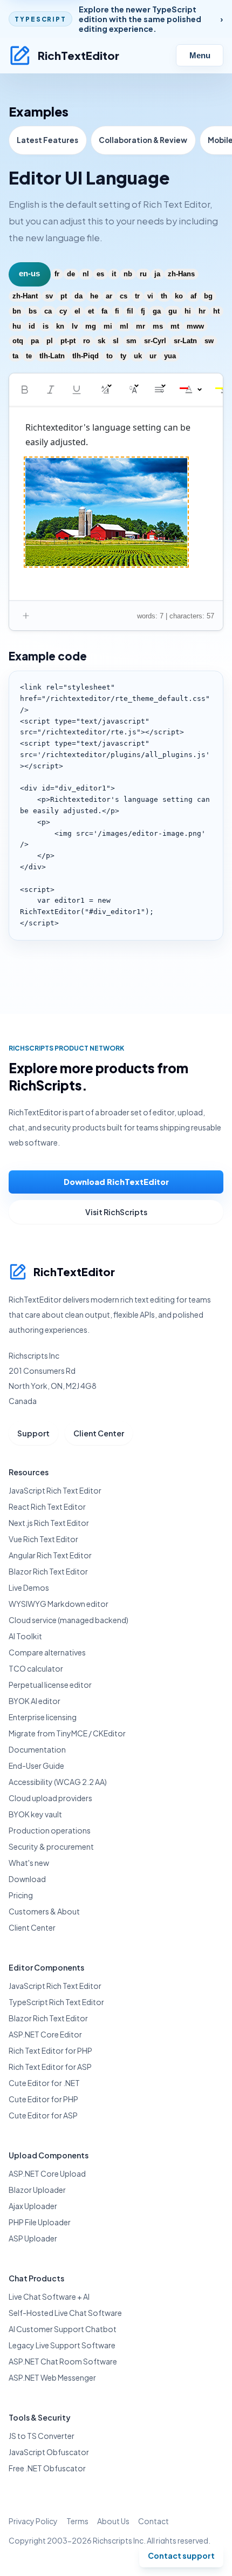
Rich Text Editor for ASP (50, 2067)
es (100, 274)
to (110, 356)
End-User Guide (36, 1766)
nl (86, 274)
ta (15, 356)
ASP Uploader (33, 2238)
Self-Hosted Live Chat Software (65, 2313)
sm (131, 341)
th (164, 296)
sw (209, 341)
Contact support (181, 2555)
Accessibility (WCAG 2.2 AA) (58, 1782)
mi (108, 326)
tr (137, 296)
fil (130, 311)
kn (60, 326)
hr (202, 311)
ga (157, 311)
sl (116, 341)
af (193, 296)
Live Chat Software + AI (49, 2296)
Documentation (37, 1749)
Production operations (50, 1830)
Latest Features (47, 140)
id (32, 326)
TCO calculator (36, 1668)
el (77, 311)
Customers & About (44, 1911)
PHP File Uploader (40, 2222)
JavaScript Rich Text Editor (55, 1490)
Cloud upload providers (50, 1798)
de (71, 274)
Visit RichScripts (116, 1212)
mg (91, 326)
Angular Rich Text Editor (50, 1555)
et (91, 311)
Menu (200, 56)
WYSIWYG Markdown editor (59, 1604)
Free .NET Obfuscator (47, 2468)
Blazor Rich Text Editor (48, 1571)
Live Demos (29, 1587)
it (114, 274)
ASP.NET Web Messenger (52, 2377)
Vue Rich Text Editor (43, 1539)
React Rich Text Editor (47, 1507)
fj (143, 311)
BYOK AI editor (35, 1701)
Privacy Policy (33, 2521)
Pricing (21, 1895)
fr (57, 274)
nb (128, 274)
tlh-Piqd (86, 356)
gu (173, 311)
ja (157, 274)
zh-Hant (25, 296)
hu (17, 326)
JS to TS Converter (42, 2436)
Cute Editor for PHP (43, 2099)
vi (150, 296)
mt (175, 326)
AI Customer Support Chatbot (63, 2329)
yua (170, 356)
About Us (113, 2521)
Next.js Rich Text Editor (49, 1523)
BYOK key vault (35, 1814)
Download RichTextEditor (116, 1182)
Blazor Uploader (37, 2190)
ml (124, 326)
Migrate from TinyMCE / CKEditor (67, 1733)
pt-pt (68, 341)
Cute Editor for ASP (43, 2115)
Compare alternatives (47, 1652)
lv (75, 326)
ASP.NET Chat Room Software (63, 2361)
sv (49, 296)
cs (124, 296)
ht (216, 311)
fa (104, 311)
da (79, 296)
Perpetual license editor (50, 1685)
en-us (29, 274)
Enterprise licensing (43, 1717)
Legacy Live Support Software (62, 2345)
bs (33, 311)
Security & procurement (51, 1846)
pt (64, 296)
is (46, 326)
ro (87, 341)
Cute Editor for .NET (44, 2083)
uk (138, 356)
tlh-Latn (52, 356)
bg (208, 296)
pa (35, 341)
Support (33, 1433)
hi (188, 311)
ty (123, 356)
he (94, 296)
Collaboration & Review (143, 140)
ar (109, 296)
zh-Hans (181, 274)
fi (117, 311)
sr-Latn (185, 341)
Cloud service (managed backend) (69, 1620)
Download (27, 1879)
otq (18, 341)
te (29, 356)
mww (195, 326)
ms (158, 326)
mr (141, 326)
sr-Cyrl (155, 341)
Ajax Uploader (33, 2206)
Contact (153, 2521)
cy (63, 311)
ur (153, 356)
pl (50, 341)
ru (143, 274)
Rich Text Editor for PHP (50, 2050)
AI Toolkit (25, 1636)
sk (101, 341)
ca (48, 311)
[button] (25, 390)
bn (17, 311)
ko (179, 296)
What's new (29, 1863)
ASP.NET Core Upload (47, 2173)
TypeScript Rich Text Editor (56, 2002)
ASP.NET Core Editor (45, 2034)
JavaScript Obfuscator (49, 2452)
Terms (77, 2521)
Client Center (99, 1433)
